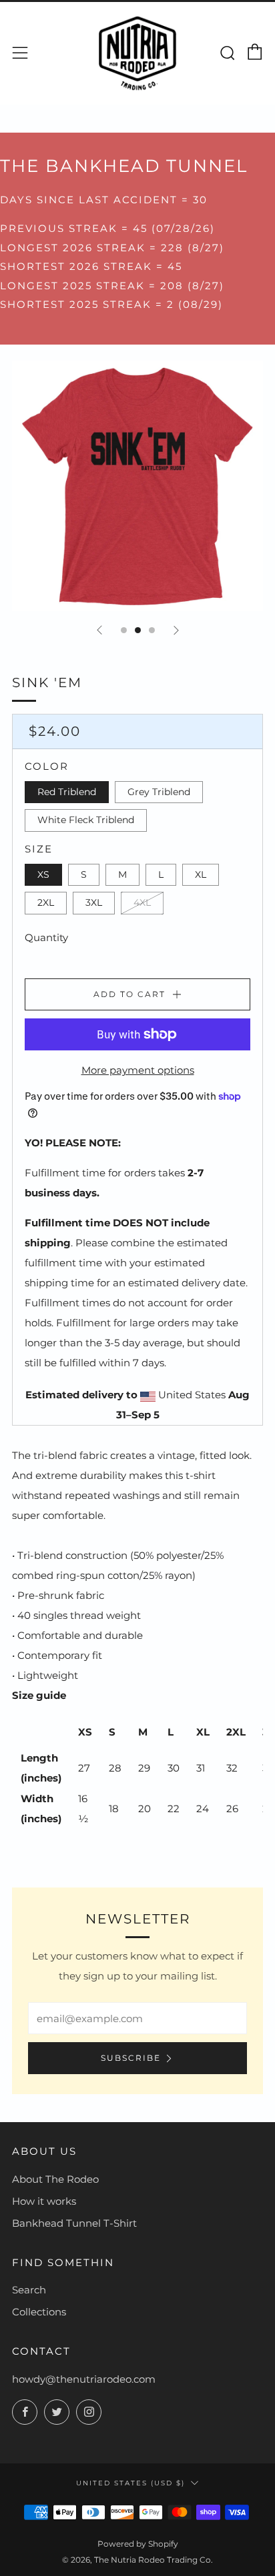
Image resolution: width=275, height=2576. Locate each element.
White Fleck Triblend (86, 820)
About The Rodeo (55, 2179)
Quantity (46, 937)
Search (29, 2290)
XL (201, 874)
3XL (94, 902)
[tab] (124, 630)
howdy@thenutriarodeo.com (84, 2379)
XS (43, 874)
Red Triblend (67, 792)
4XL (142, 902)
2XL (46, 902)
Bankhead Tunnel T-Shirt (74, 2223)
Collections (39, 2312)
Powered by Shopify (138, 2544)
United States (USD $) (130, 2483)
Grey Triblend (159, 792)
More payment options (138, 1070)
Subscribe (131, 2058)
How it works (44, 2201)
